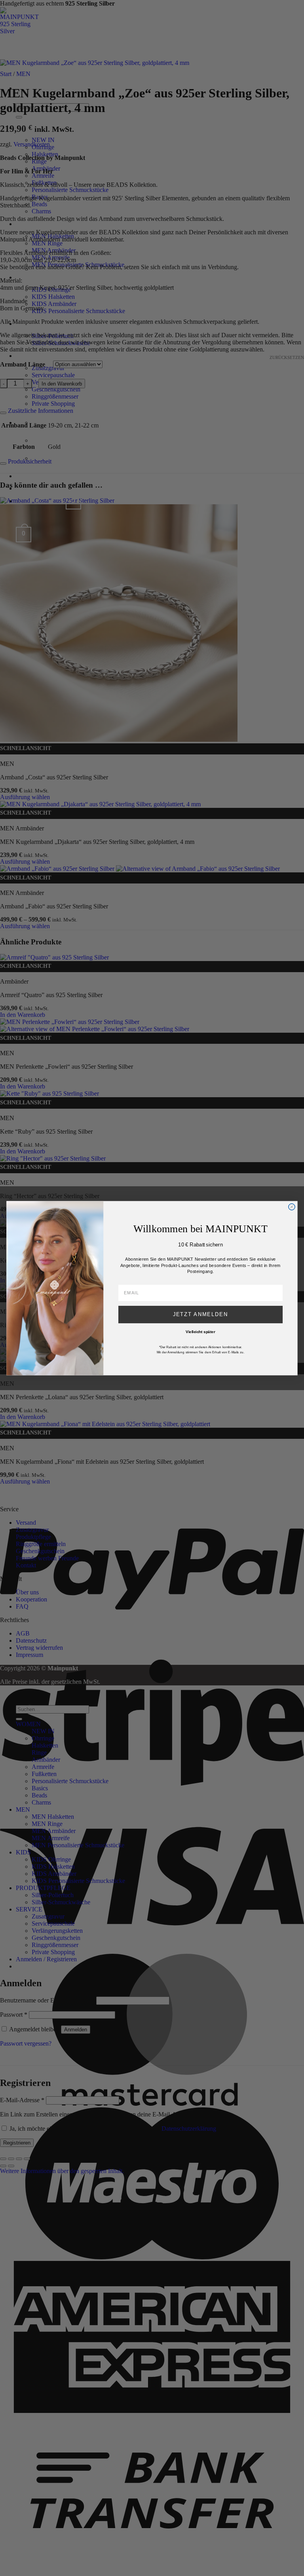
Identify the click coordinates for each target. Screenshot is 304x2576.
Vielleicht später (200, 1332)
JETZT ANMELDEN (201, 1314)
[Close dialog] (292, 1206)
